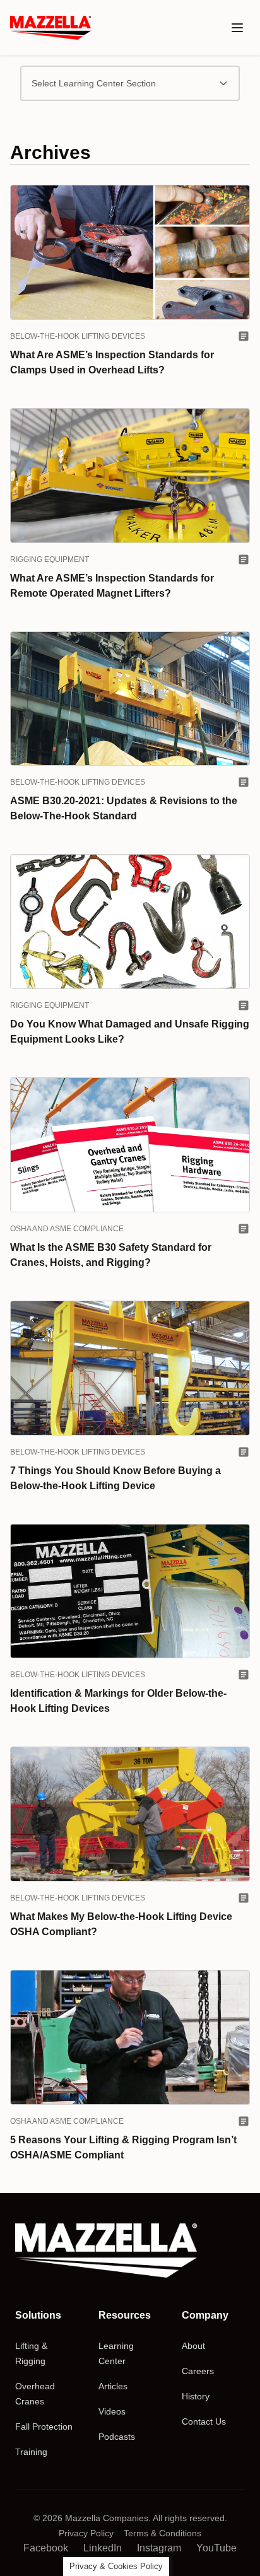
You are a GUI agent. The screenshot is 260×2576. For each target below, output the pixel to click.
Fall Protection (44, 2427)
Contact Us (204, 2421)
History (196, 2396)
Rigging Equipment (50, 559)
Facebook (46, 2548)
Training (31, 2452)
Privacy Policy (86, 2533)
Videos (112, 2411)
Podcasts (117, 2437)
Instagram (159, 2548)
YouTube (216, 2548)
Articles (113, 2386)
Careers (198, 2371)
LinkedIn (103, 2548)
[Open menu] (237, 28)
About (193, 2346)
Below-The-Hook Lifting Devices (78, 336)
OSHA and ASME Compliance (67, 1229)
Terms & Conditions (162, 2533)
